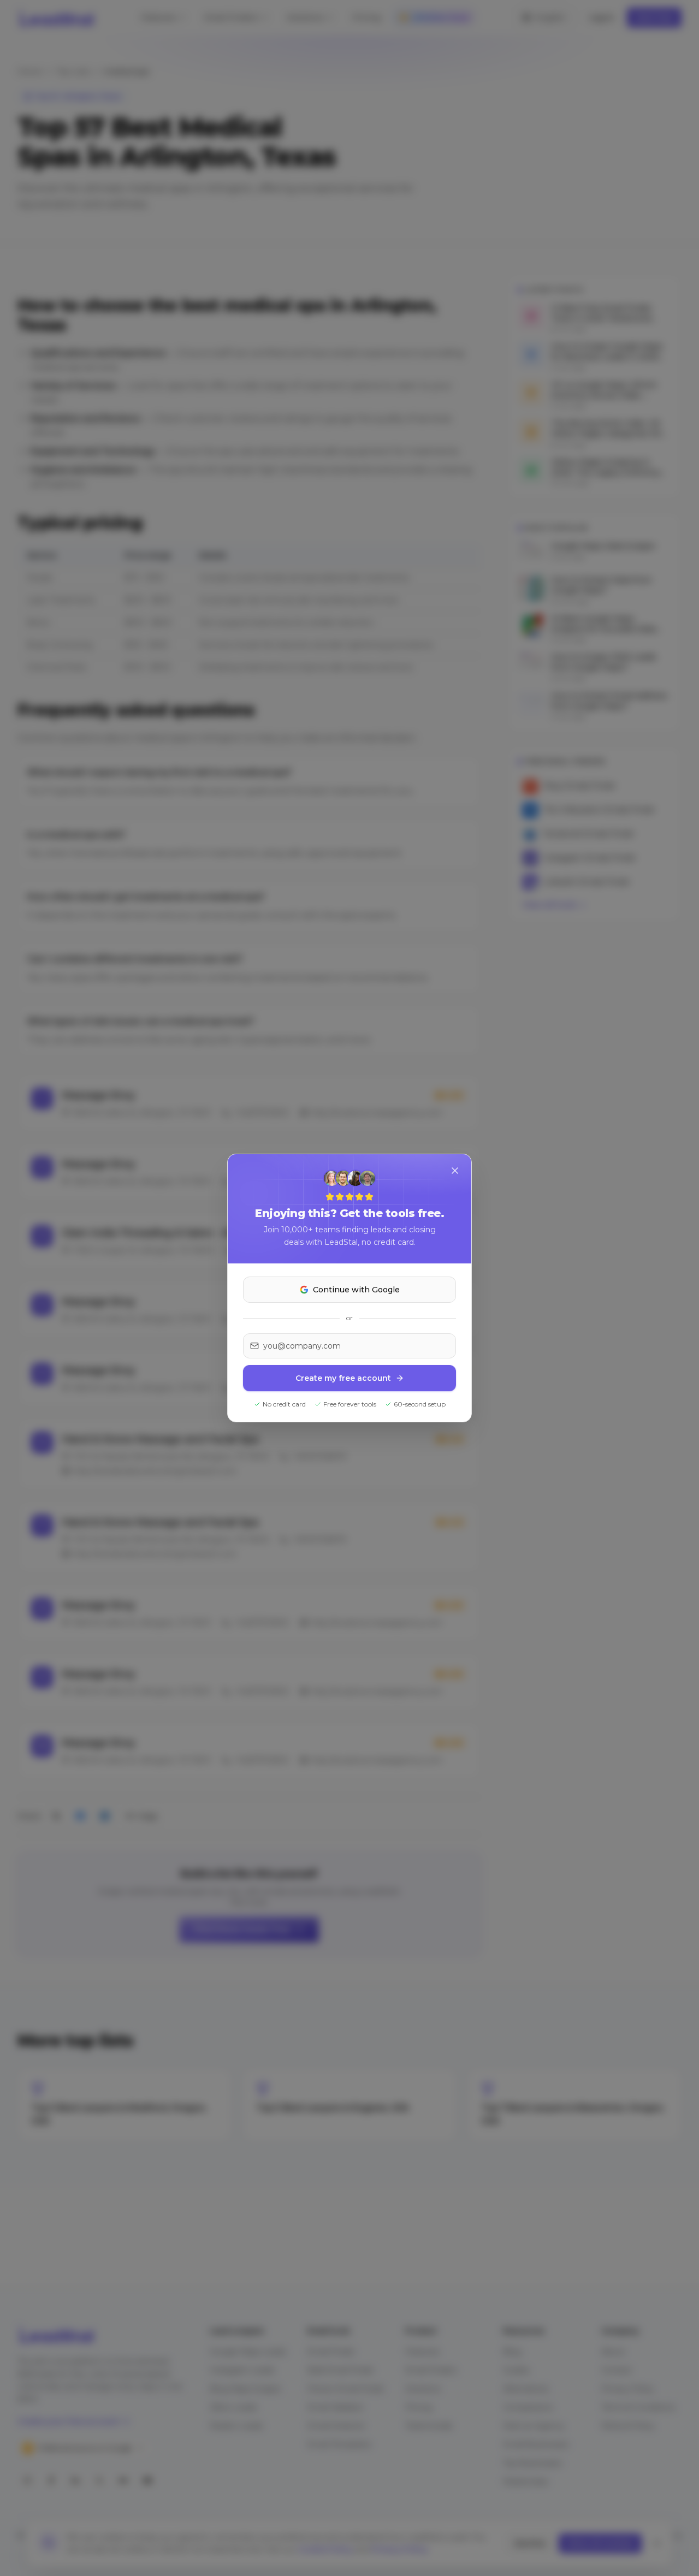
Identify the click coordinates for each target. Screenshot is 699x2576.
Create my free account (343, 1378)
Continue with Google (356, 1290)
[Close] (455, 1171)
